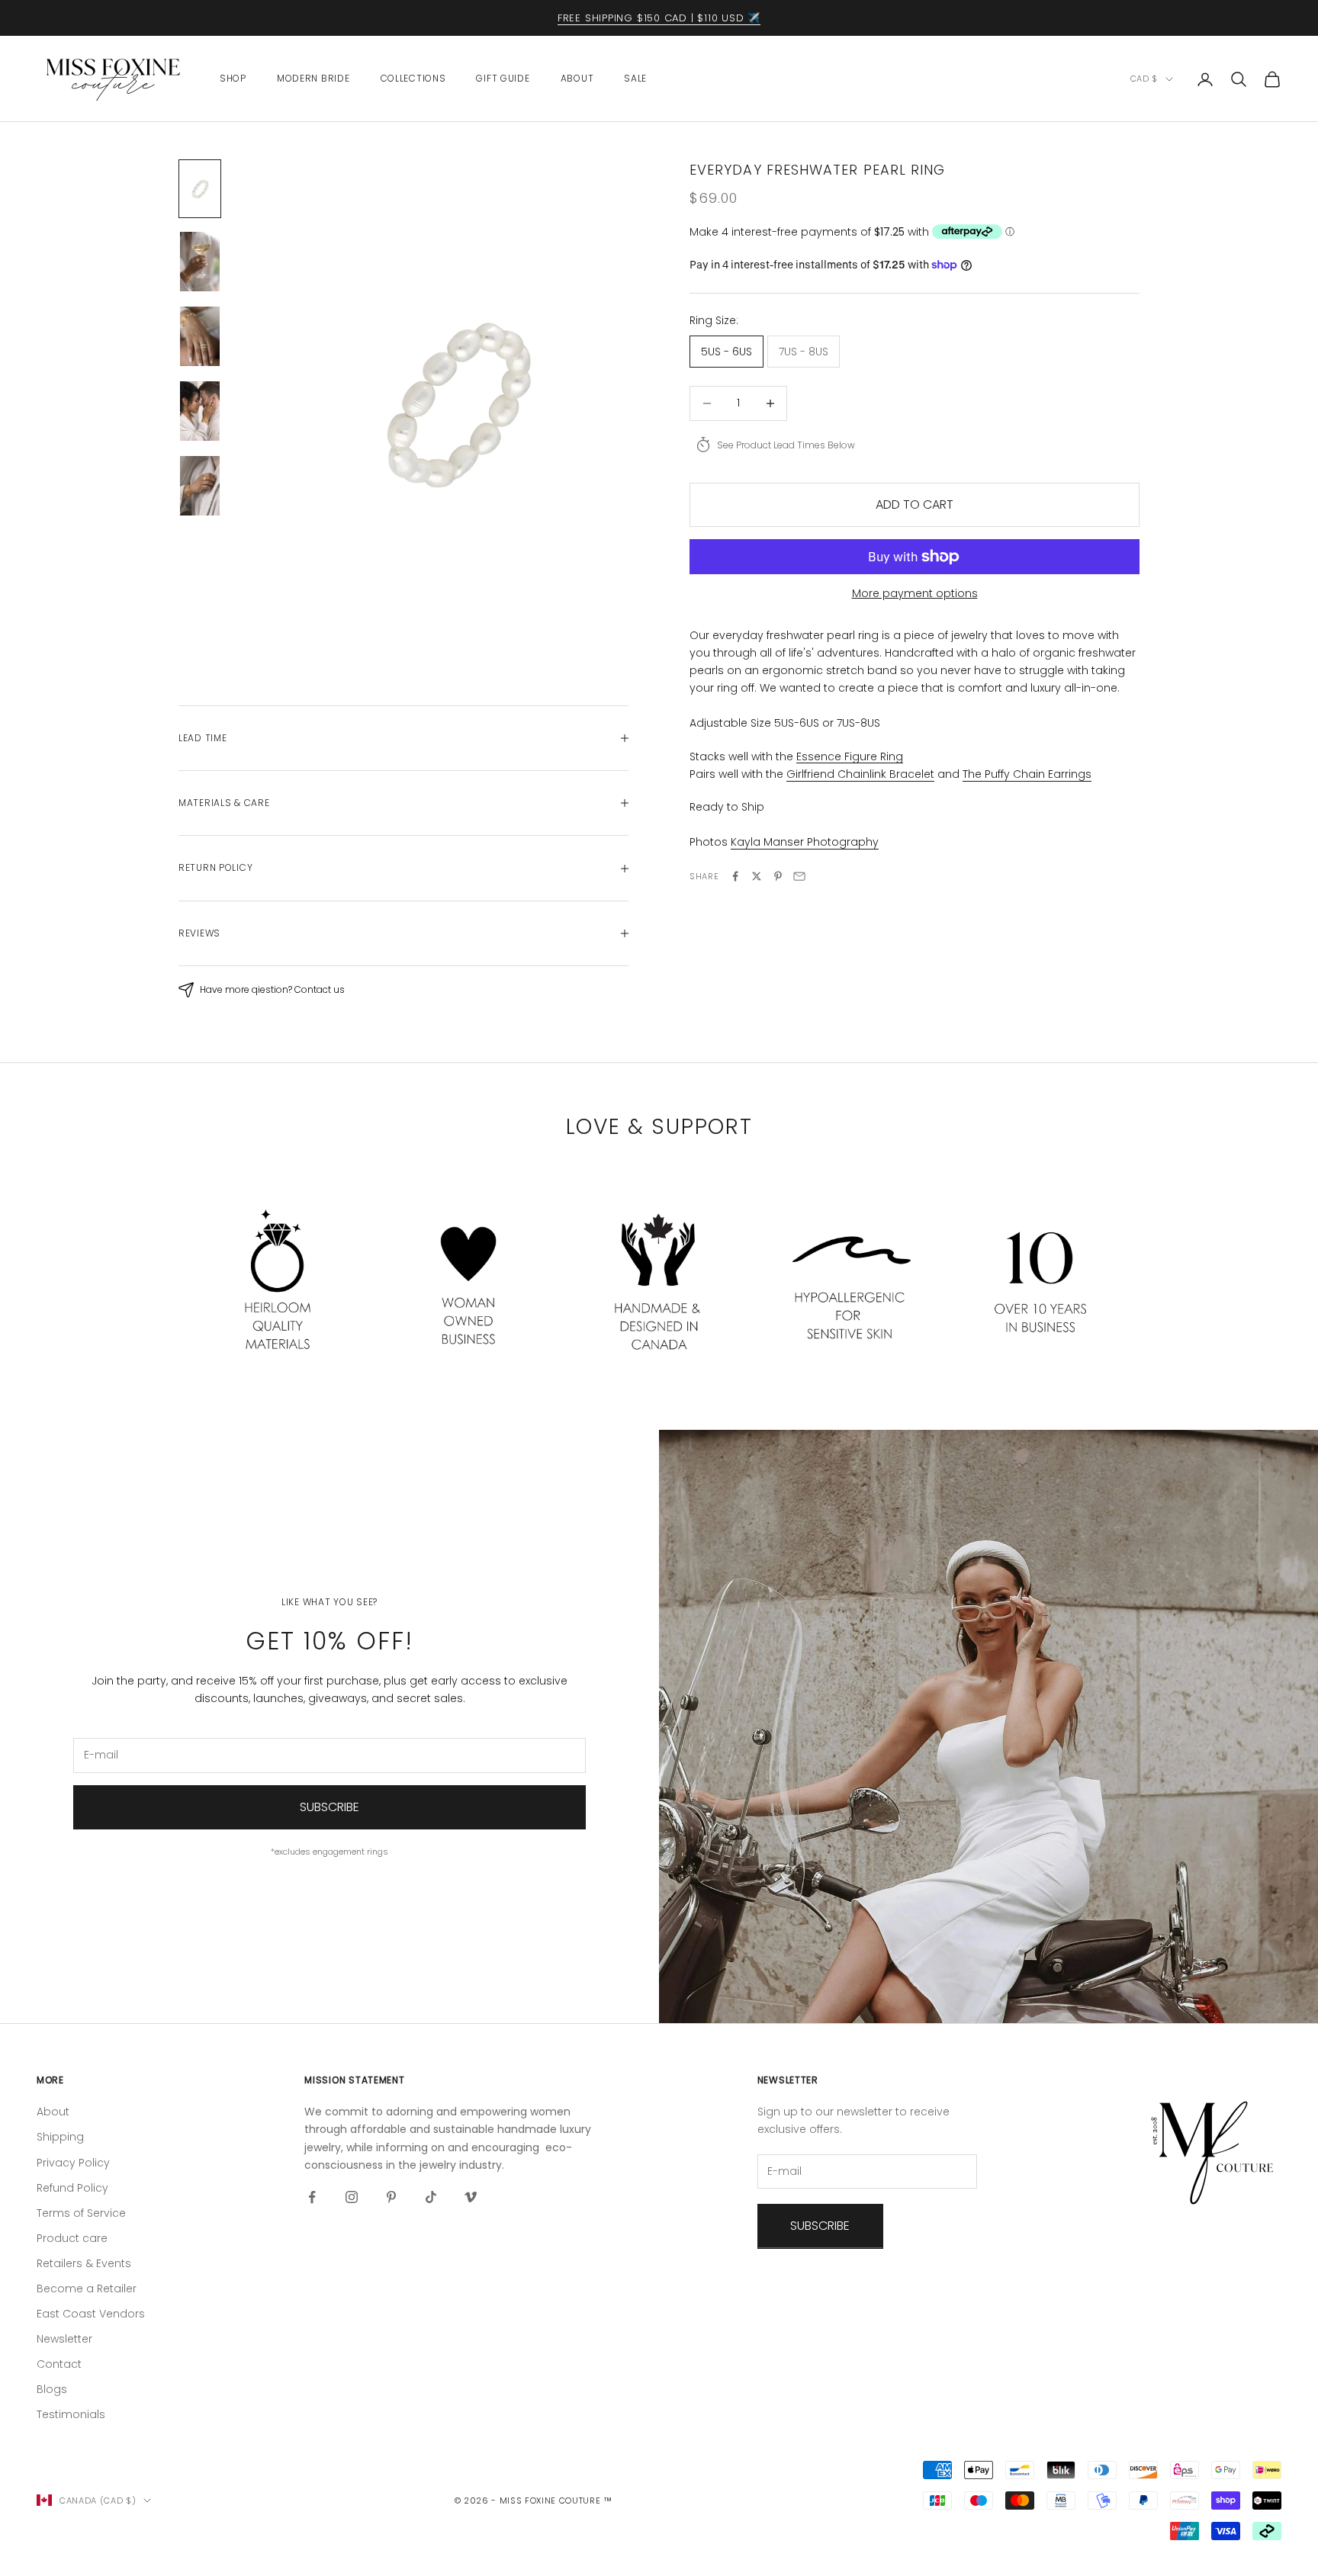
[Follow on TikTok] (431, 2197)
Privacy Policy (73, 2163)
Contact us (320, 989)
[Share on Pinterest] (778, 876)
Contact (59, 2364)
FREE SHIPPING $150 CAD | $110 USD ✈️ (659, 18)
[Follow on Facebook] (312, 2197)
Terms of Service (81, 2213)
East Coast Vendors (91, 2314)
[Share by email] (799, 876)
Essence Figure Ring (850, 756)
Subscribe (329, 1807)
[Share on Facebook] (735, 876)
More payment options (915, 593)
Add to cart (915, 504)
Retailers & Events (84, 2263)
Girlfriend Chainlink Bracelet (860, 773)
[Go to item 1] (200, 189)
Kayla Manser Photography (805, 842)
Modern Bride (313, 78)
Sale (635, 78)
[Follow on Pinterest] (391, 2197)
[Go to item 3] (200, 336)
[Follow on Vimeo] (471, 2197)
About (577, 78)
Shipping (60, 2137)
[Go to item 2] (200, 262)
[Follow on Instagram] (352, 2197)
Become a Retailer (87, 2289)
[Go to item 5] (200, 486)
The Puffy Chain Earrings (1027, 773)
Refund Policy (72, 2188)
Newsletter (64, 2339)
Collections (413, 78)
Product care (72, 2238)
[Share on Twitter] (757, 876)
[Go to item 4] (200, 411)
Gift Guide (503, 78)
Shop (233, 78)
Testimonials (71, 2414)
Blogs (52, 2389)
